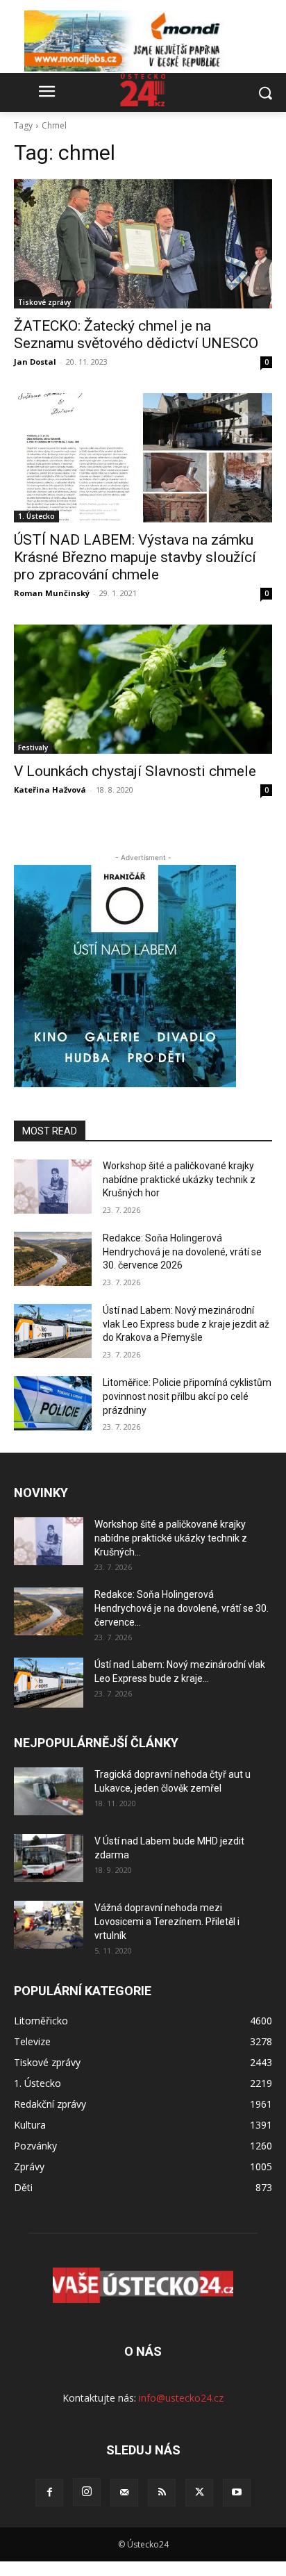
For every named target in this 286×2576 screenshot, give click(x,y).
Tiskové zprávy (44, 302)
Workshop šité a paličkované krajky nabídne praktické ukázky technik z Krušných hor (179, 1179)
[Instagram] (87, 2492)
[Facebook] (49, 2493)
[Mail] (124, 2493)
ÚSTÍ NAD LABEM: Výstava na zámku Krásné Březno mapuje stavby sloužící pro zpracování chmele (135, 557)
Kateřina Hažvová (50, 790)
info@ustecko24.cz (181, 2398)
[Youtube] (237, 2493)
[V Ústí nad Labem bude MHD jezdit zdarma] (49, 1858)
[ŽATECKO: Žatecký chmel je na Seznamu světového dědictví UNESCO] (143, 244)
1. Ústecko (36, 516)
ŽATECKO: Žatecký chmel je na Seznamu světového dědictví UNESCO (136, 335)
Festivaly (33, 748)
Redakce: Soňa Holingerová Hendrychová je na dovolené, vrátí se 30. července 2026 (182, 1252)
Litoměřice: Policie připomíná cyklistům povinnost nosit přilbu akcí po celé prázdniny (187, 1396)
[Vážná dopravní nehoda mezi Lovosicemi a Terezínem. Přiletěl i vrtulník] (49, 1925)
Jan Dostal (35, 362)
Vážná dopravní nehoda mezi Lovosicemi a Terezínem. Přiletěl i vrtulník (167, 1922)
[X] (199, 2493)
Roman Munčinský (52, 593)
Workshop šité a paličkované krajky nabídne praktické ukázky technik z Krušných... (171, 1538)
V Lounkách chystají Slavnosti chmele (135, 771)
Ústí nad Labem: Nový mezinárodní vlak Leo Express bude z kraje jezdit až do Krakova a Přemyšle (186, 1324)
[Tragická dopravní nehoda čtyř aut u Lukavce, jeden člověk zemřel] (49, 1791)
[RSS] (162, 2493)
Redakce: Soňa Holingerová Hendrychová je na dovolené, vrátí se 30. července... (182, 1608)
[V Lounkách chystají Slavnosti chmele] (143, 689)
